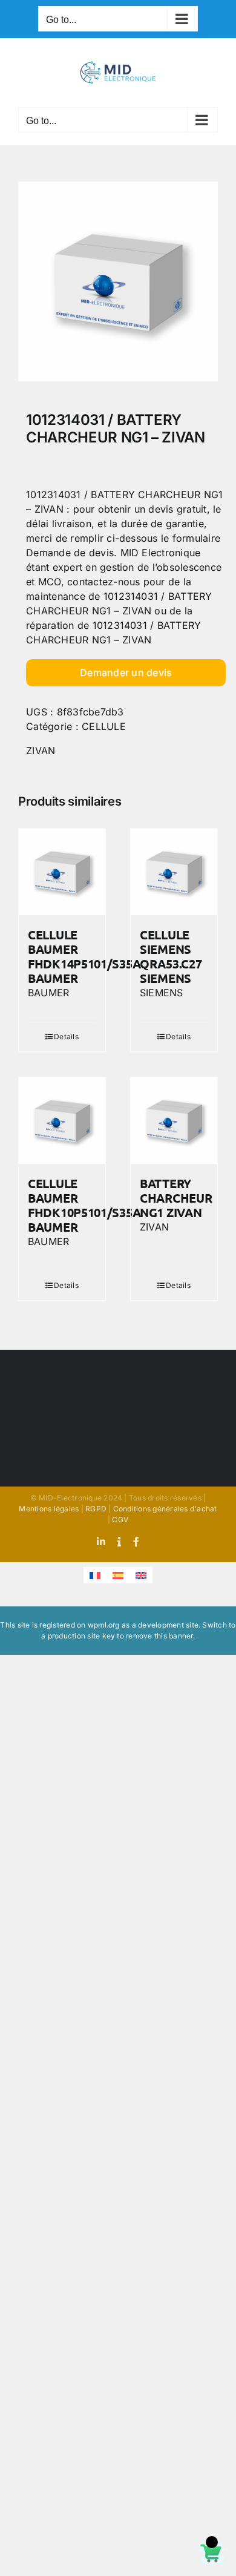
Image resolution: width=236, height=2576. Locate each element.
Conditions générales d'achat (165, 1509)
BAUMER (48, 993)
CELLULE (104, 726)
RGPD (96, 1509)
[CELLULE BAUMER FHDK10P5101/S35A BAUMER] (62, 1121)
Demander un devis (126, 672)
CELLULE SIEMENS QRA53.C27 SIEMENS (171, 956)
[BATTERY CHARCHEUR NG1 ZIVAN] (174, 1121)
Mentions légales (49, 1509)
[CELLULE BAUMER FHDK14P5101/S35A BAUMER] (62, 872)
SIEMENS (162, 993)
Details (66, 1037)
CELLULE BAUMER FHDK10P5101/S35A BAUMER (84, 1205)
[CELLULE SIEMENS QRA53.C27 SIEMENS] (174, 872)
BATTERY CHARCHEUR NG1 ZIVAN (176, 1198)
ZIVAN (41, 751)
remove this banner (159, 1636)
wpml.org (104, 1625)
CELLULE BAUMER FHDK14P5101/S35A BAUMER (84, 956)
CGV (120, 1520)
